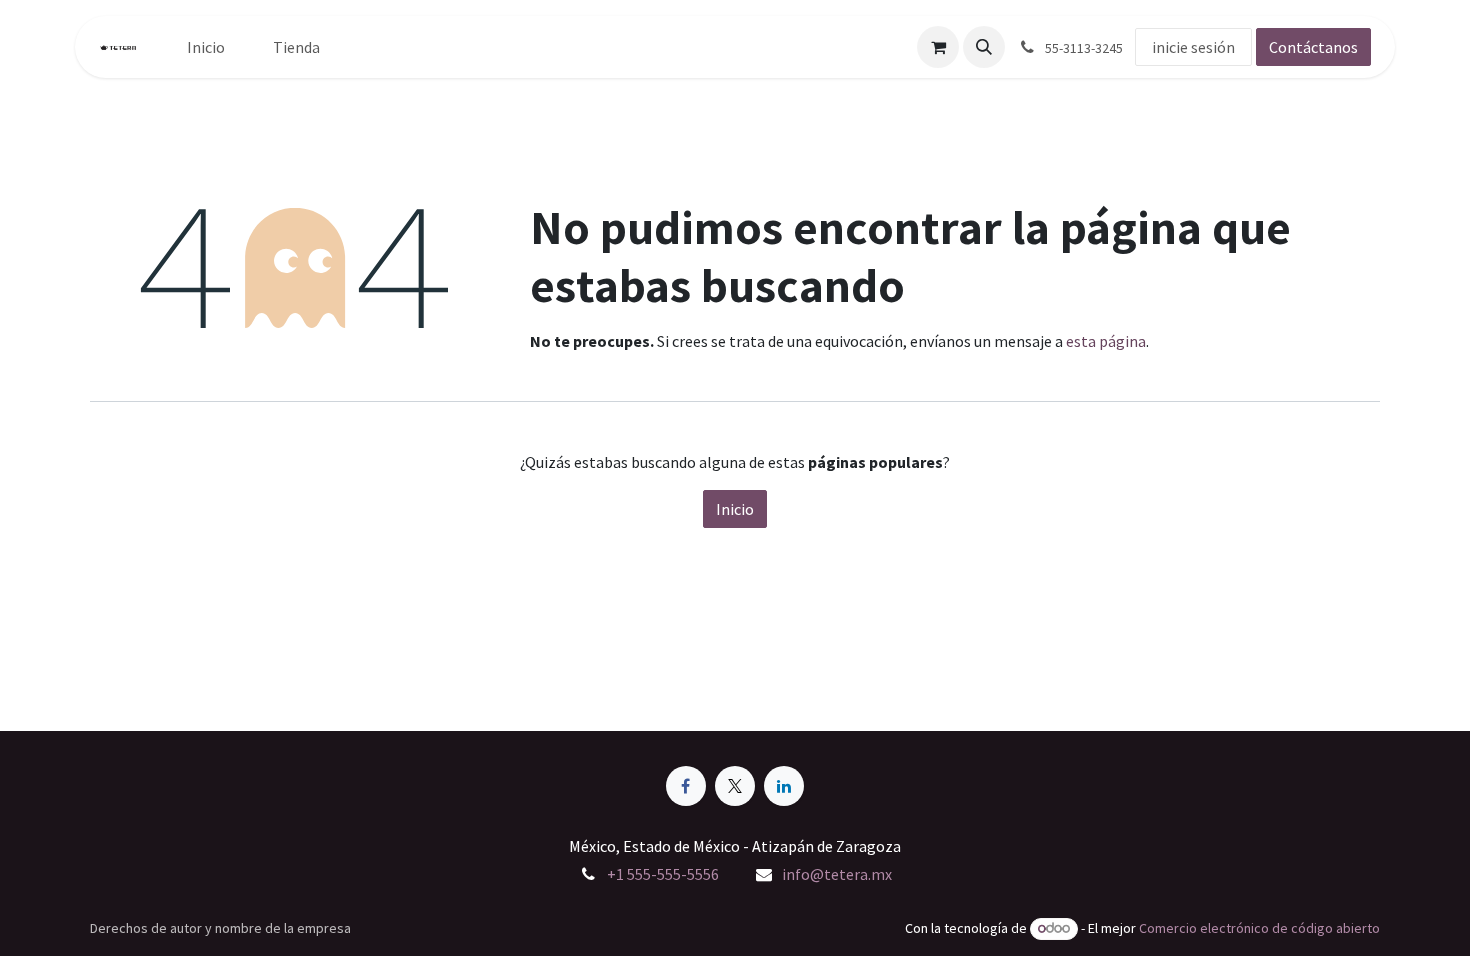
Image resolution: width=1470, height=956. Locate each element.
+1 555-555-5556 (663, 874)
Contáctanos (1313, 47)
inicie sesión (1193, 47)
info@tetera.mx (837, 874)
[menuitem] (206, 47)
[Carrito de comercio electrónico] (938, 47)
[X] (735, 786)
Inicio (735, 509)
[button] (984, 47)
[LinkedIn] (784, 786)
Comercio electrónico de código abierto (1259, 928)
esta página (1106, 341)
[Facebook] (686, 786)
